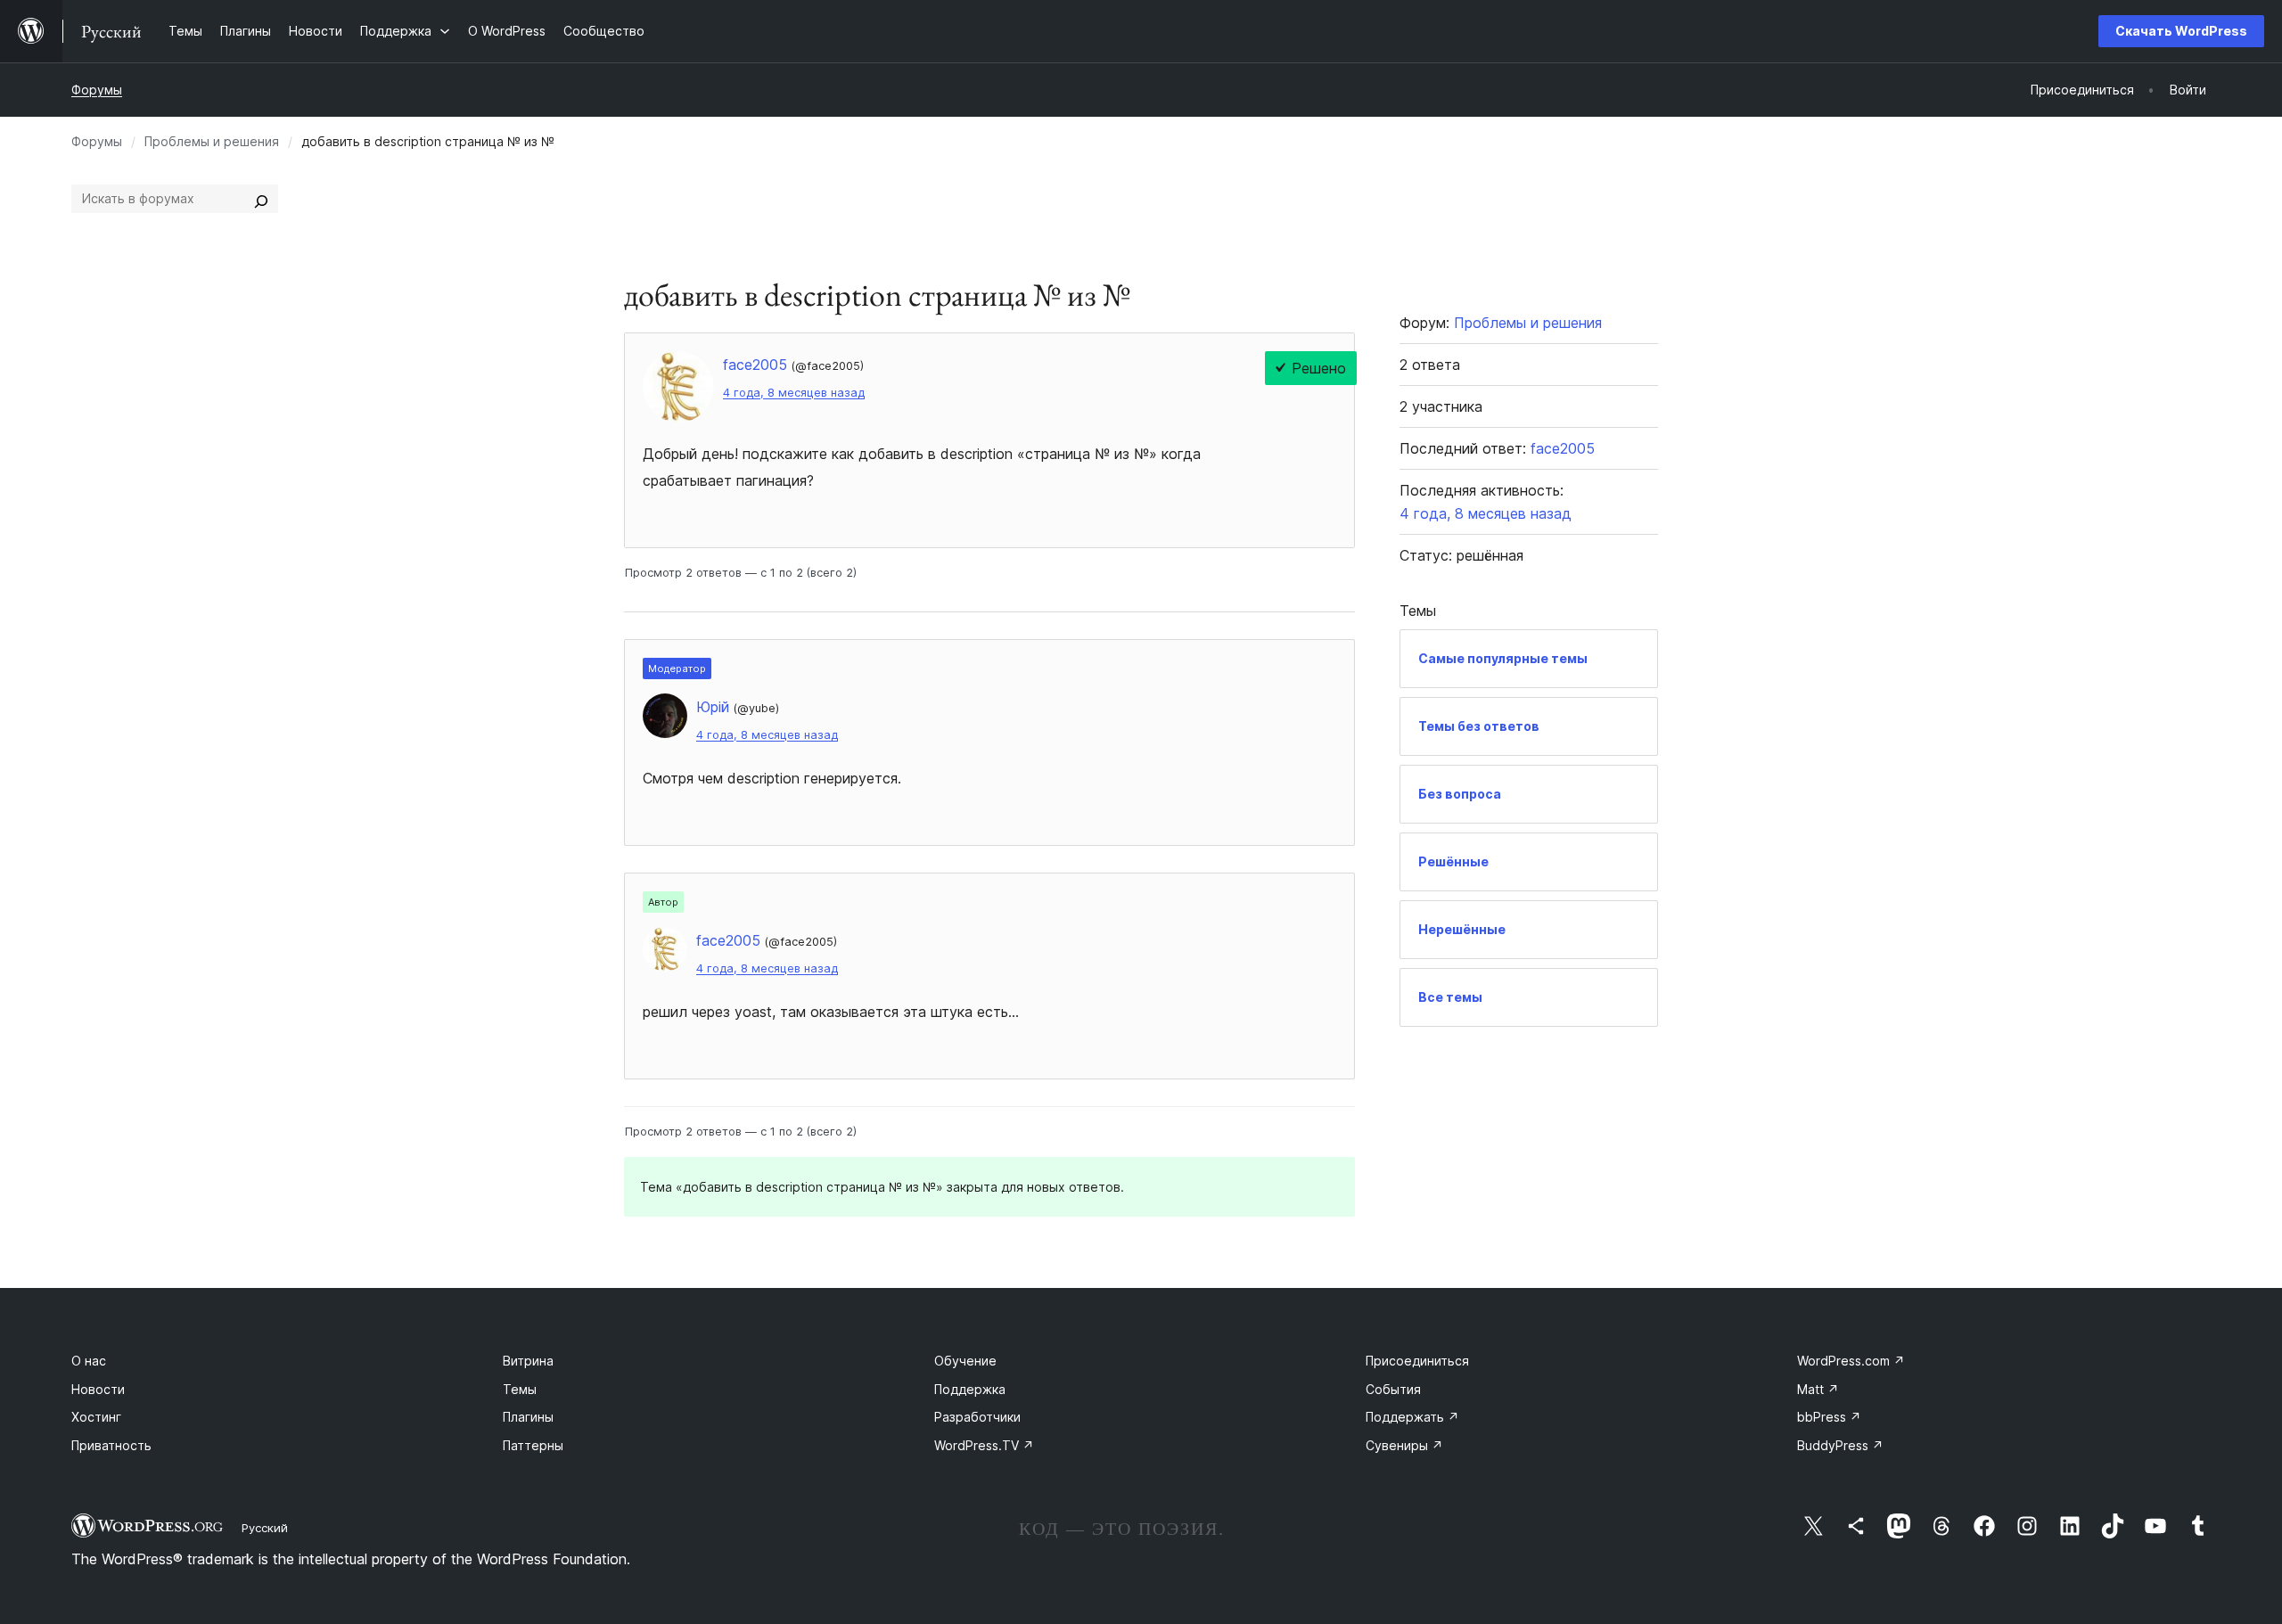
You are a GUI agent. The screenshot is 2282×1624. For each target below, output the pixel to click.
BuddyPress (1840, 1445)
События (1393, 1389)
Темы (520, 1389)
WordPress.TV (984, 1445)
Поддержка (970, 1389)
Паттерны (533, 1445)
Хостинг (96, 1417)
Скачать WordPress (2181, 31)
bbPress (1829, 1417)
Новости (98, 1389)
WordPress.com (1851, 1361)
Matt (1818, 1389)
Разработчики (977, 1417)
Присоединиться (1417, 1361)
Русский (265, 1528)
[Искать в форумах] (261, 199)
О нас (89, 1361)
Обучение (965, 1361)
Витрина (528, 1361)
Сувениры (1404, 1445)
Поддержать (1412, 1417)
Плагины (528, 1417)
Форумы (97, 90)
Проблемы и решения (212, 141)
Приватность (111, 1445)
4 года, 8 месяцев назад (794, 393)
